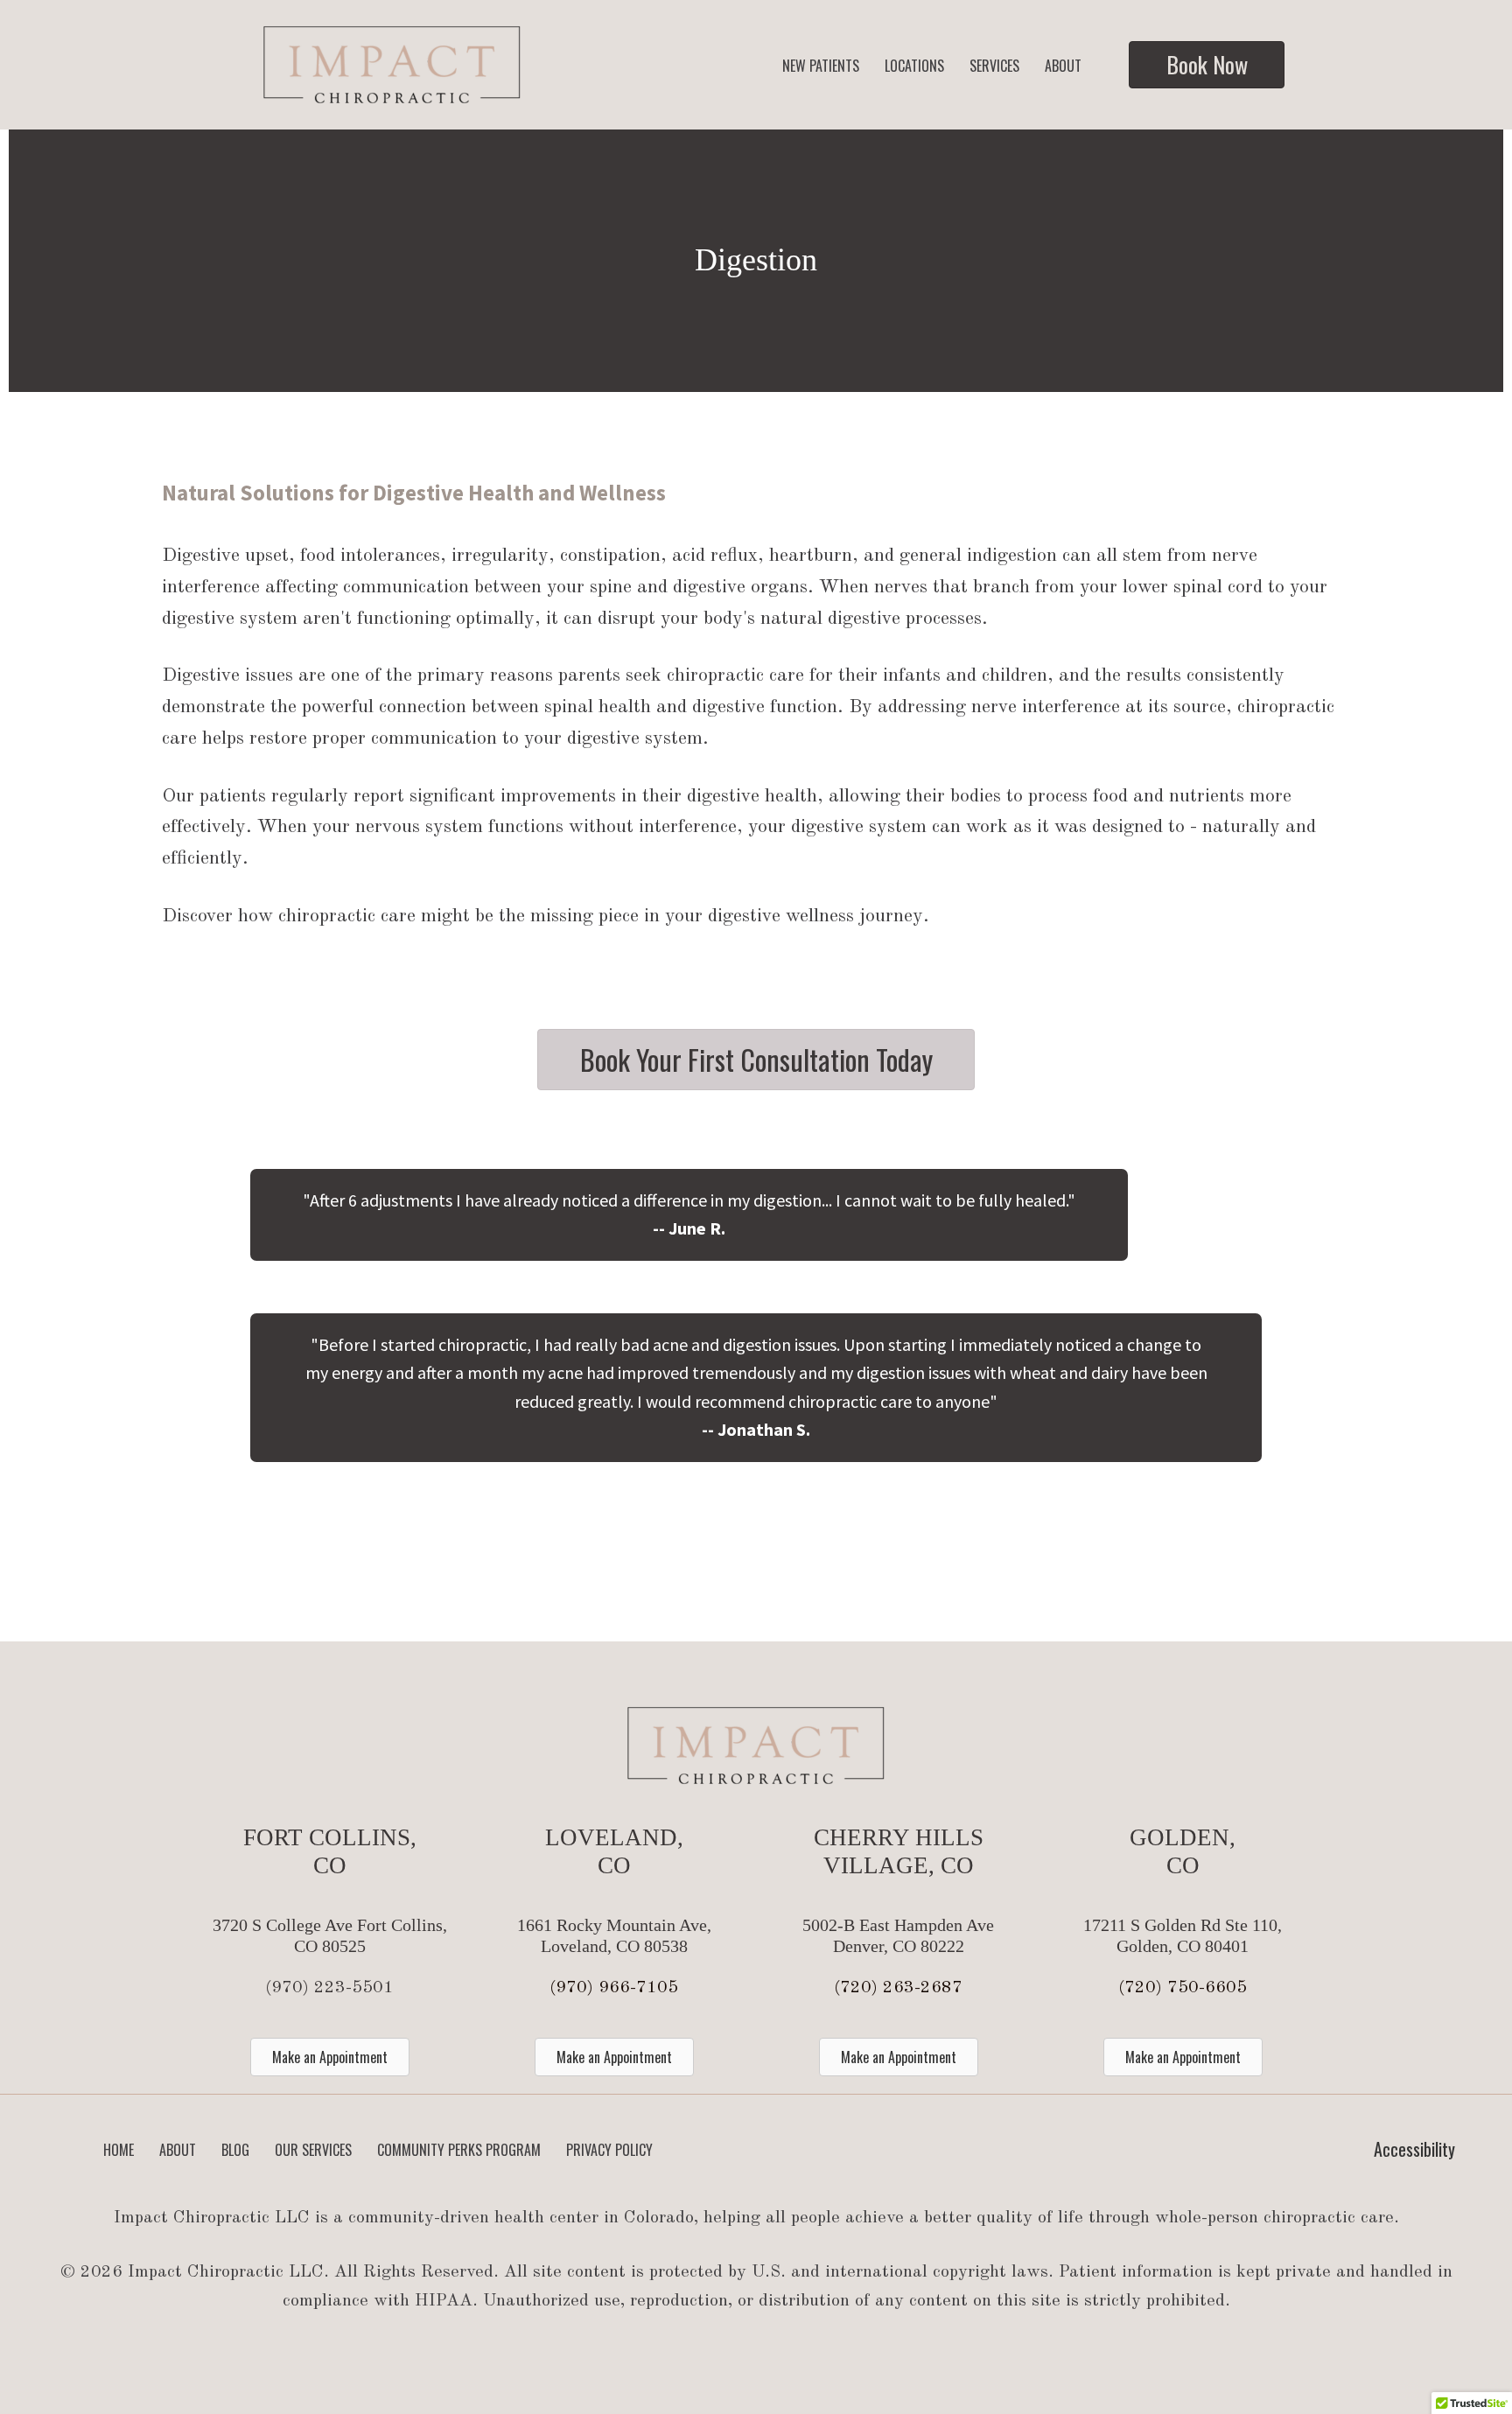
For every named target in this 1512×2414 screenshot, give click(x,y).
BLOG (235, 2150)
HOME (119, 2150)
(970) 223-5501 (329, 1988)
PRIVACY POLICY (609, 2150)
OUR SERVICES (313, 2150)
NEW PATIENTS (821, 66)
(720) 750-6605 (1183, 1988)
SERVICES (994, 66)
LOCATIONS (914, 66)
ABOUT (1063, 66)
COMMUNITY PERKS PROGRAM (459, 2150)
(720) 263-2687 (898, 1988)
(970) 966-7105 (614, 1988)
